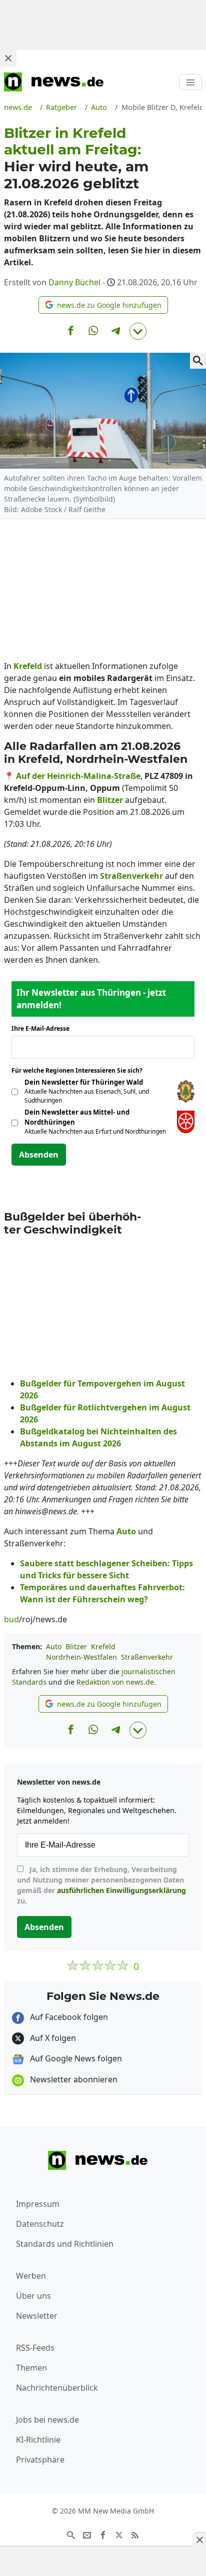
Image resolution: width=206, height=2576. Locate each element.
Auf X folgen (52, 2038)
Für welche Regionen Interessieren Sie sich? (81, 1070)
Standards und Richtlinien (65, 2244)
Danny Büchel (74, 282)
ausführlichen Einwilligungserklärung (121, 1890)
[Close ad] (8, 58)
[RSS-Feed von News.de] (135, 2534)
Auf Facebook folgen (68, 2017)
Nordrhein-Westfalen (81, 1657)
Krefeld (103, 1646)
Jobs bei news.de (47, 2420)
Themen (31, 2368)
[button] (103, 305)
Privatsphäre (40, 2460)
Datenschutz (40, 2224)
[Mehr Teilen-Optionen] (138, 331)
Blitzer (76, 1646)
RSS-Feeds (35, 2348)
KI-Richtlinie (38, 2440)
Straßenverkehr (147, 1657)
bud (11, 1619)
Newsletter (37, 2316)
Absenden (39, 1155)
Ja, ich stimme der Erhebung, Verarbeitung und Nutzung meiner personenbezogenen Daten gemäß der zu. (101, 1885)
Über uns (33, 2296)
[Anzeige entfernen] (199, 2540)
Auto (54, 1646)
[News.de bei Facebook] (103, 2534)
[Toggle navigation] (190, 82)
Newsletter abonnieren (73, 2079)
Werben (31, 2276)
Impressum (38, 2204)
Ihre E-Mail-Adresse (43, 1028)
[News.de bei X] (119, 2534)
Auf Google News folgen (75, 2058)
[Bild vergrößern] (198, 361)
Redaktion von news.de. (116, 1682)
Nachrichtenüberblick (57, 2388)
